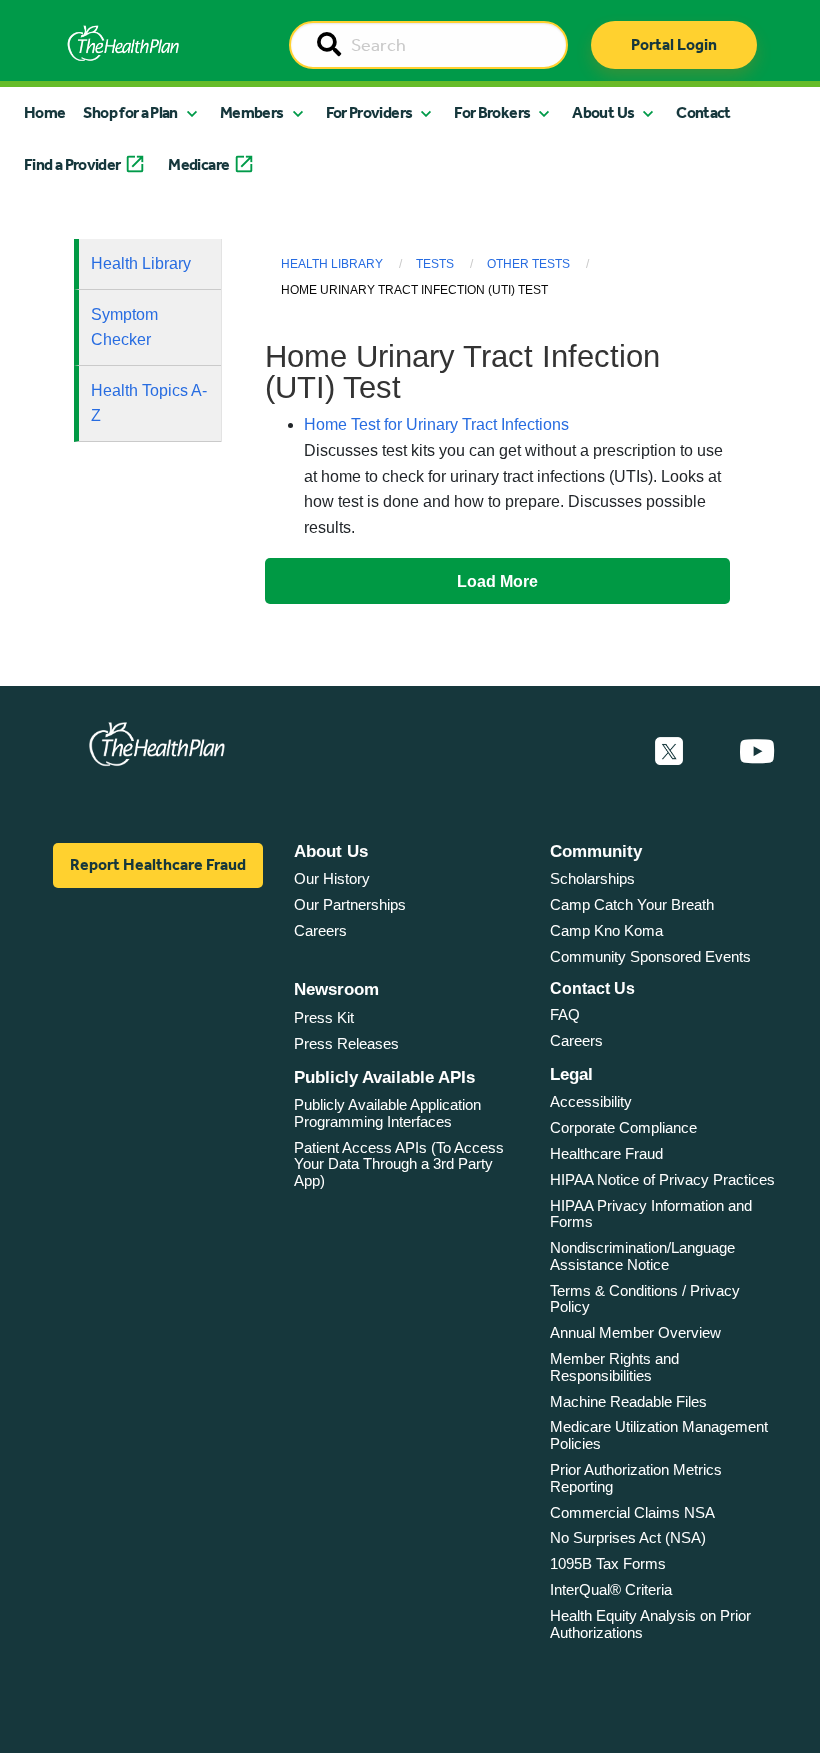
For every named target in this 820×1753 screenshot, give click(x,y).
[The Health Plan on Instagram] (711, 752)
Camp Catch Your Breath (632, 904)
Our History (332, 878)
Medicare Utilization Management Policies (659, 1435)
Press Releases (346, 1043)
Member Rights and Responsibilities (614, 1367)
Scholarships (592, 878)
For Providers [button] (369, 112)
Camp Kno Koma (606, 930)
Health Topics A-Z (149, 403)
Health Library (141, 263)
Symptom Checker (124, 327)
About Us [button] (603, 112)
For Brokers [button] (492, 112)
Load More (497, 581)
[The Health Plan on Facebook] (615, 752)
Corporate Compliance (623, 1127)
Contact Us (592, 988)
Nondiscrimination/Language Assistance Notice (642, 1256)
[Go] (329, 46)
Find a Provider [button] (72, 164)
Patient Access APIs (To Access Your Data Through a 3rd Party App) (399, 1164)
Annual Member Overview (635, 1332)
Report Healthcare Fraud (158, 864)
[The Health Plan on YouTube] (757, 752)
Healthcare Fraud (606, 1153)
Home (44, 112)
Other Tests (528, 264)
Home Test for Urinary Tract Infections (436, 424)
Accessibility (591, 1101)
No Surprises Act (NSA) (628, 1537)
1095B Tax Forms (608, 1563)
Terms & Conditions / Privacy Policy (645, 1299)
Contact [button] (703, 112)
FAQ (565, 1014)
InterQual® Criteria (611, 1589)
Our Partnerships (350, 904)
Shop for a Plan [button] (130, 112)
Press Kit (324, 1017)
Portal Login (674, 44)
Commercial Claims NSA (632, 1512)
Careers (320, 930)
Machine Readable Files (628, 1401)
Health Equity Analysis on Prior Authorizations (650, 1624)
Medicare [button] (198, 164)
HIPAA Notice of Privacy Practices (662, 1179)
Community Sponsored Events (650, 956)
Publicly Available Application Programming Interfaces (387, 1113)
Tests (435, 264)
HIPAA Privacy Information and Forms (651, 1214)
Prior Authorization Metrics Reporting (636, 1478)
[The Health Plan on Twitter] (669, 752)
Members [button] (252, 112)
